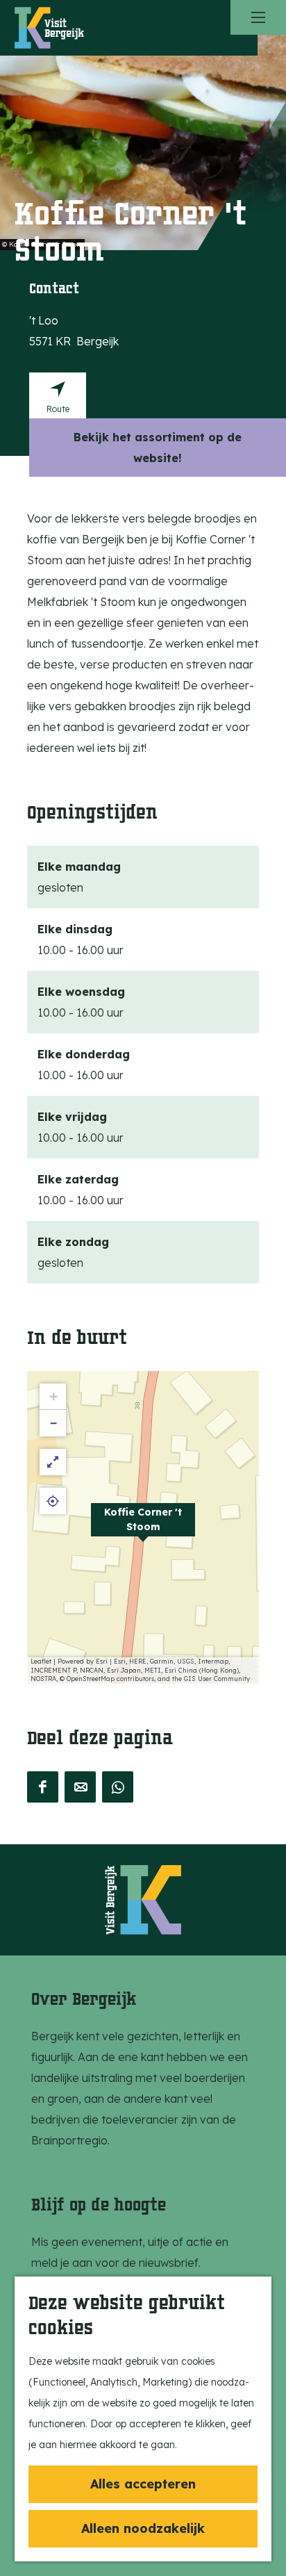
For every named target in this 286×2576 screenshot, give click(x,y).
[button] (143, 1527)
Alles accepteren (143, 2484)
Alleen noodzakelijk (143, 2528)
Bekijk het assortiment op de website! (158, 448)
